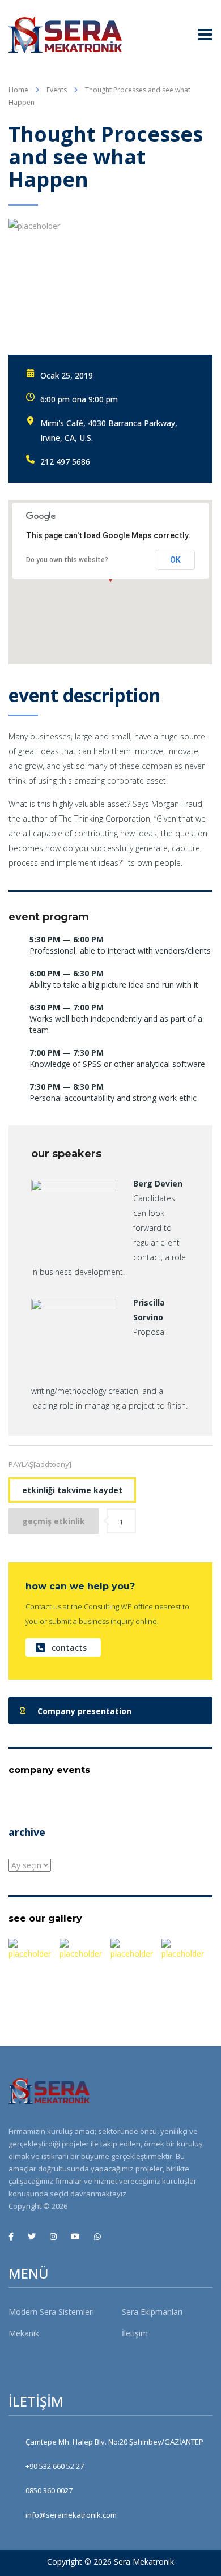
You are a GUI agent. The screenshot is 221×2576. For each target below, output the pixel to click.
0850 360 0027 (49, 2490)
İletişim (135, 2333)
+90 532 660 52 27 (55, 2466)
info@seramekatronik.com (71, 2515)
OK (175, 560)
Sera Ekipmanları (152, 2312)
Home (18, 90)
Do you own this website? (67, 560)
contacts (69, 1648)
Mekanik (24, 2333)
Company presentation (84, 1711)
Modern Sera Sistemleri (51, 2312)
